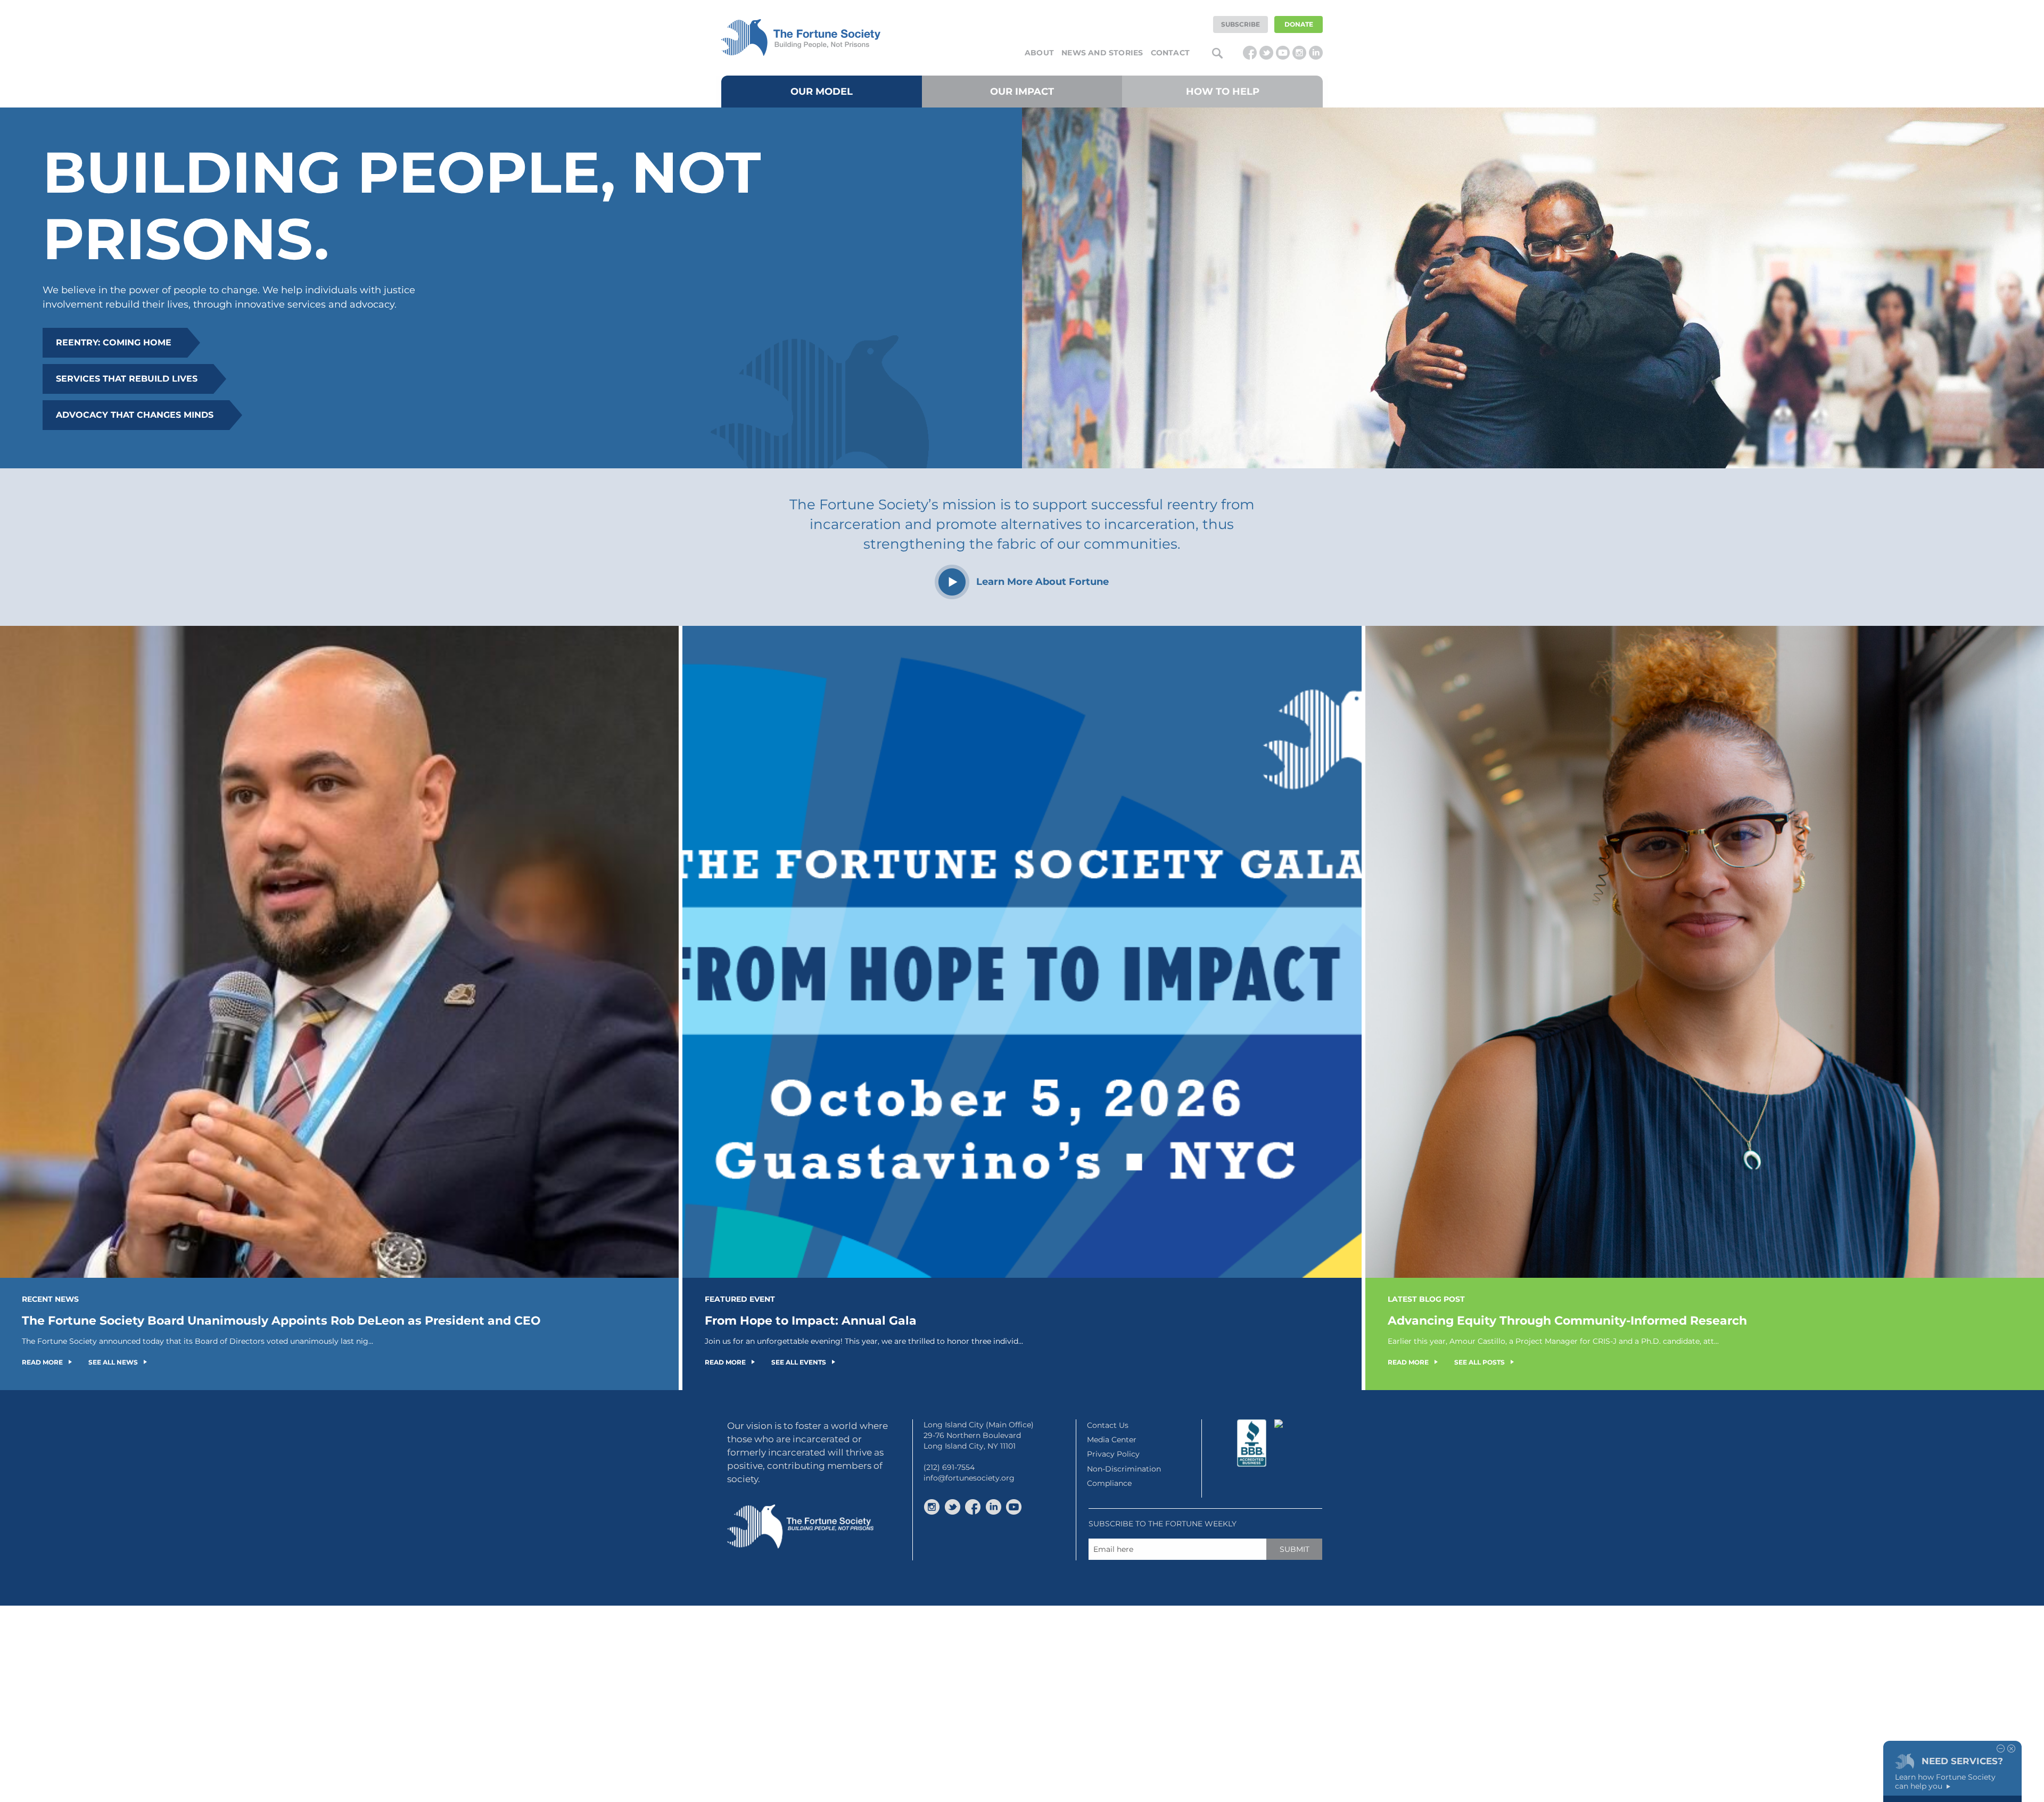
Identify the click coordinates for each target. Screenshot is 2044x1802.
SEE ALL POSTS (1480, 1362)
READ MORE (42, 1362)
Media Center (1112, 1440)
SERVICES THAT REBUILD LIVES (127, 379)
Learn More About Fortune (1042, 582)
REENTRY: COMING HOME (114, 342)
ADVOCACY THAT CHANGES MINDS (135, 415)
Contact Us (1108, 1425)
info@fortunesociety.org (969, 1478)
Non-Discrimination (1124, 1469)
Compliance (1109, 1483)
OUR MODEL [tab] (822, 92)
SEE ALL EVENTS (799, 1362)
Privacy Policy (1113, 1454)
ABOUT (1039, 53)
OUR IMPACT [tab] (1022, 92)
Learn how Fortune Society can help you (1945, 1782)
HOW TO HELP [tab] (1223, 92)
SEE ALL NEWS (113, 1362)
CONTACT (1170, 53)
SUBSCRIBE (1241, 24)
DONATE (1299, 24)
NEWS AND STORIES (1102, 53)
